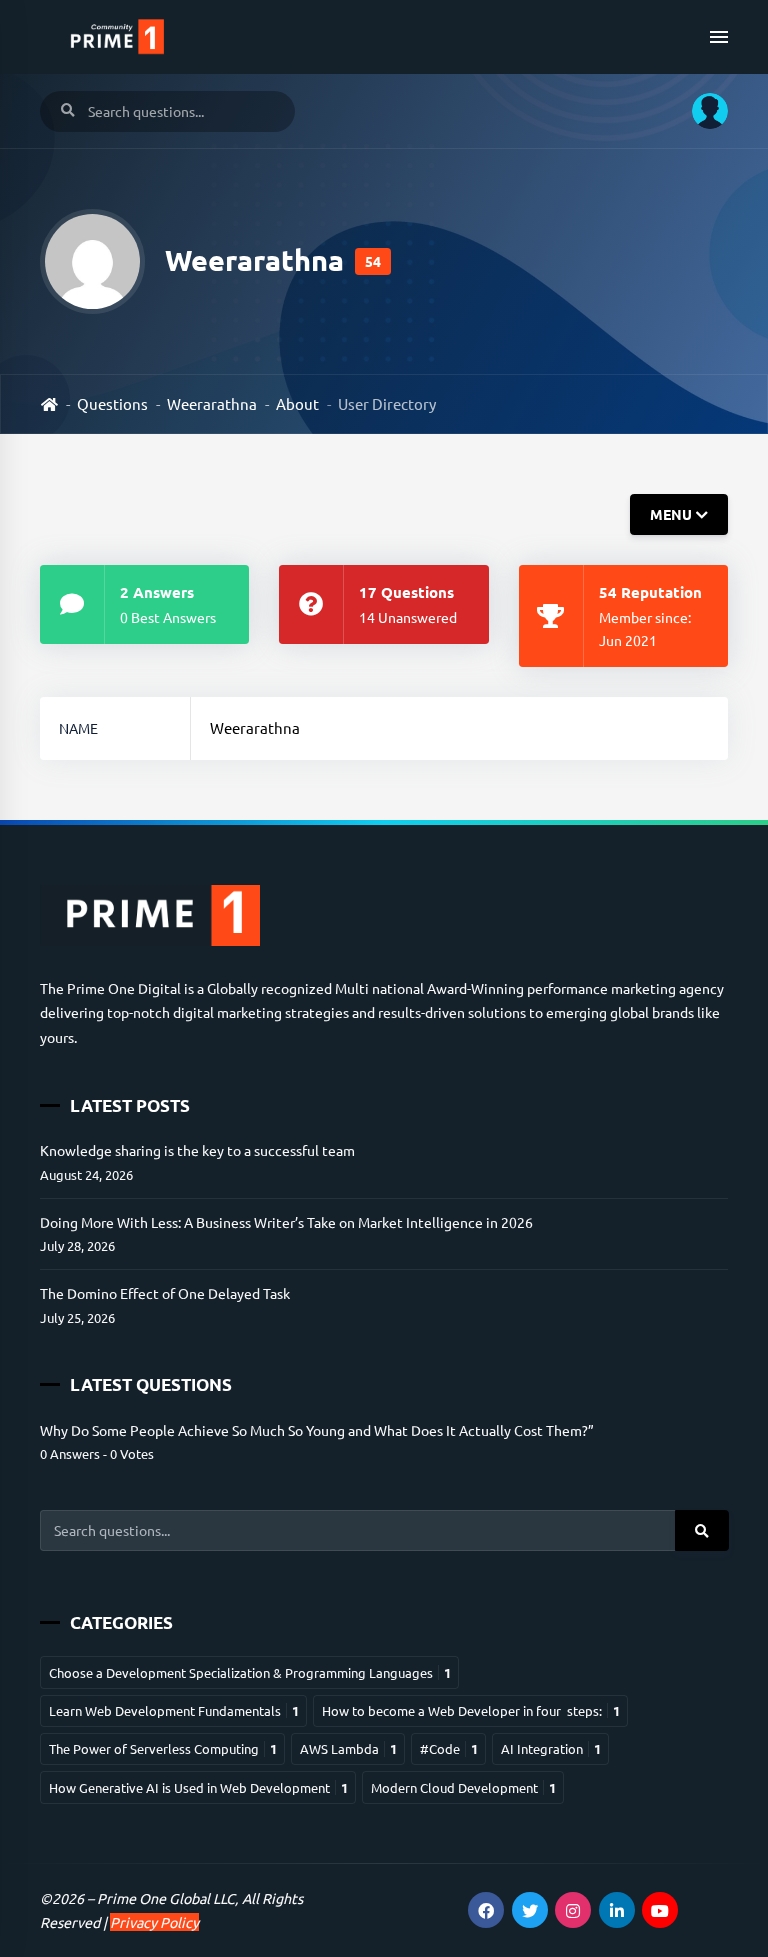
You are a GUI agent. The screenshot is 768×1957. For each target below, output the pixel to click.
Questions (112, 403)
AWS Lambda (348, 1748)
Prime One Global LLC (166, 1898)
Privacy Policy (154, 1922)
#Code (449, 1748)
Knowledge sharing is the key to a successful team (197, 1150)
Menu (671, 515)
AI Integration (551, 1748)
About (297, 403)
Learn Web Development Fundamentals (174, 1710)
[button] (702, 111)
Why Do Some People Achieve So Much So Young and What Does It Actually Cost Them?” (317, 1430)
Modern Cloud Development (463, 1787)
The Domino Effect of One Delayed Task (165, 1293)
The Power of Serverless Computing (163, 1748)
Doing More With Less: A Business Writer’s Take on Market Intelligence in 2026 (286, 1222)
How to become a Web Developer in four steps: (471, 1710)
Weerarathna (212, 403)
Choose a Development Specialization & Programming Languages (250, 1672)
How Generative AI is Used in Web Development (198, 1787)
